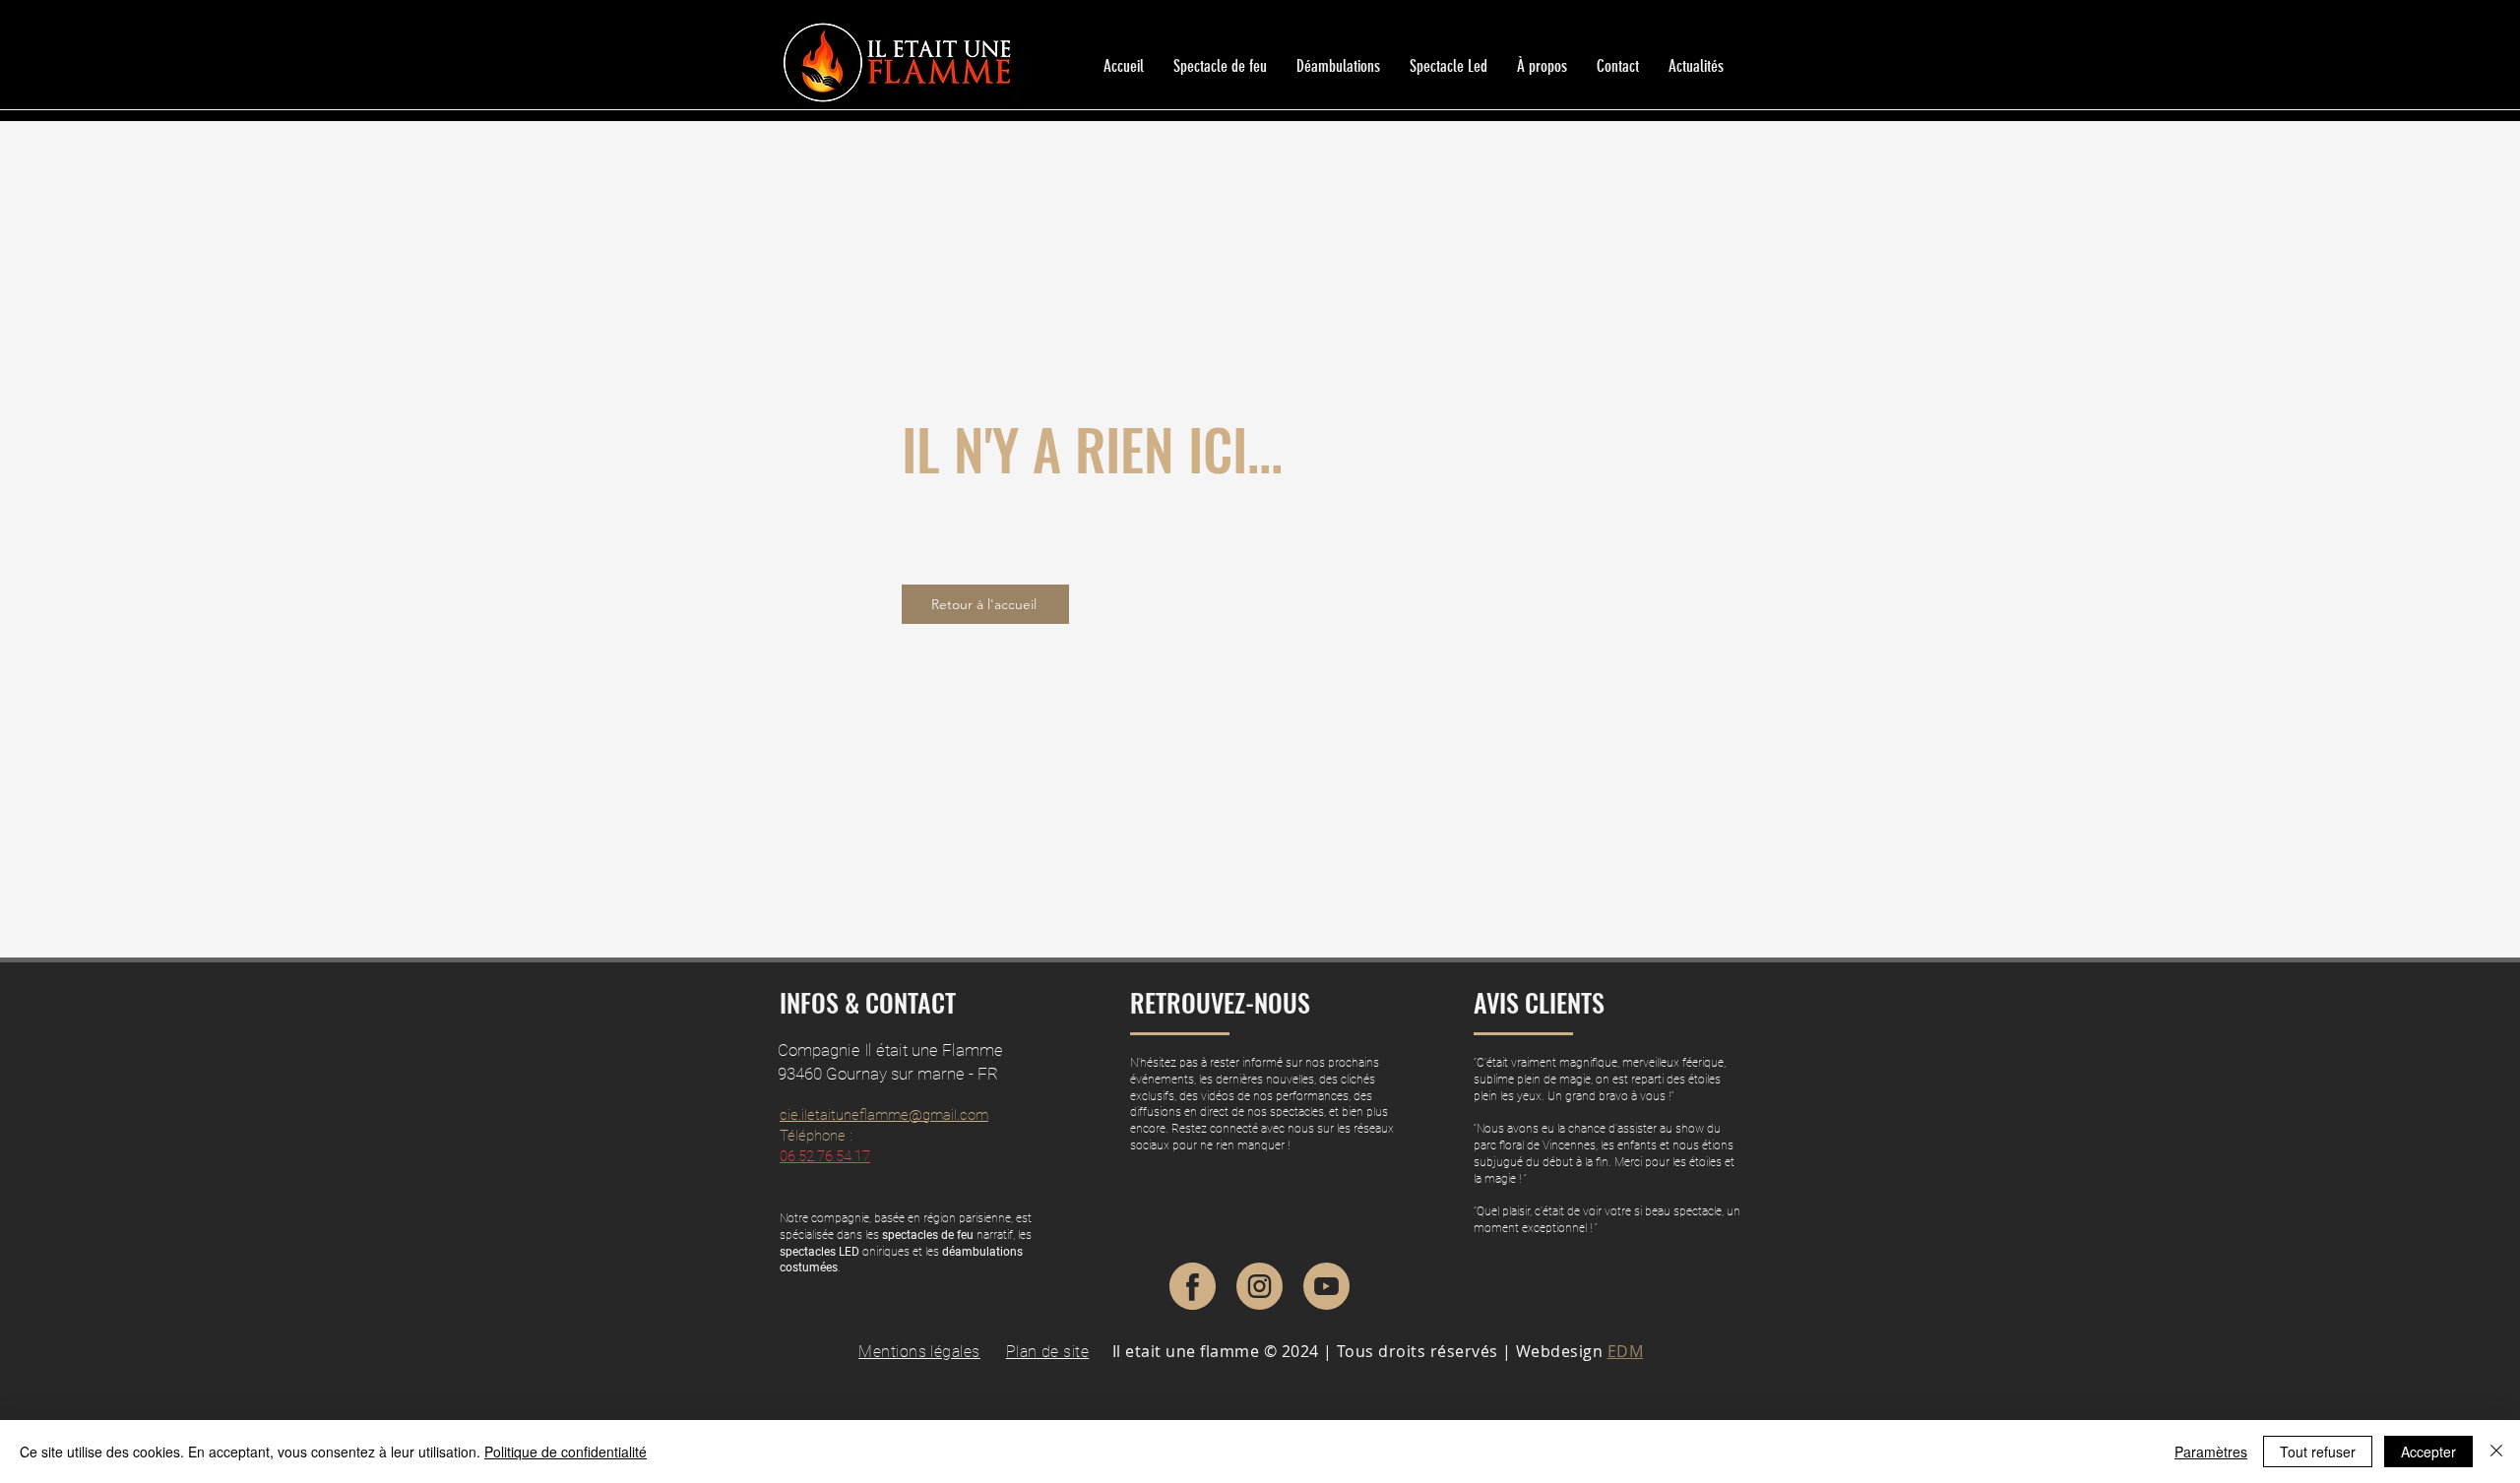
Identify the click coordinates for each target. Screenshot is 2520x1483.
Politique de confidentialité (566, 1452)
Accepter (2428, 1452)
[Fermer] (2496, 1452)
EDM (1625, 1351)
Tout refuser (2318, 1452)
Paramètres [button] (2211, 1452)
